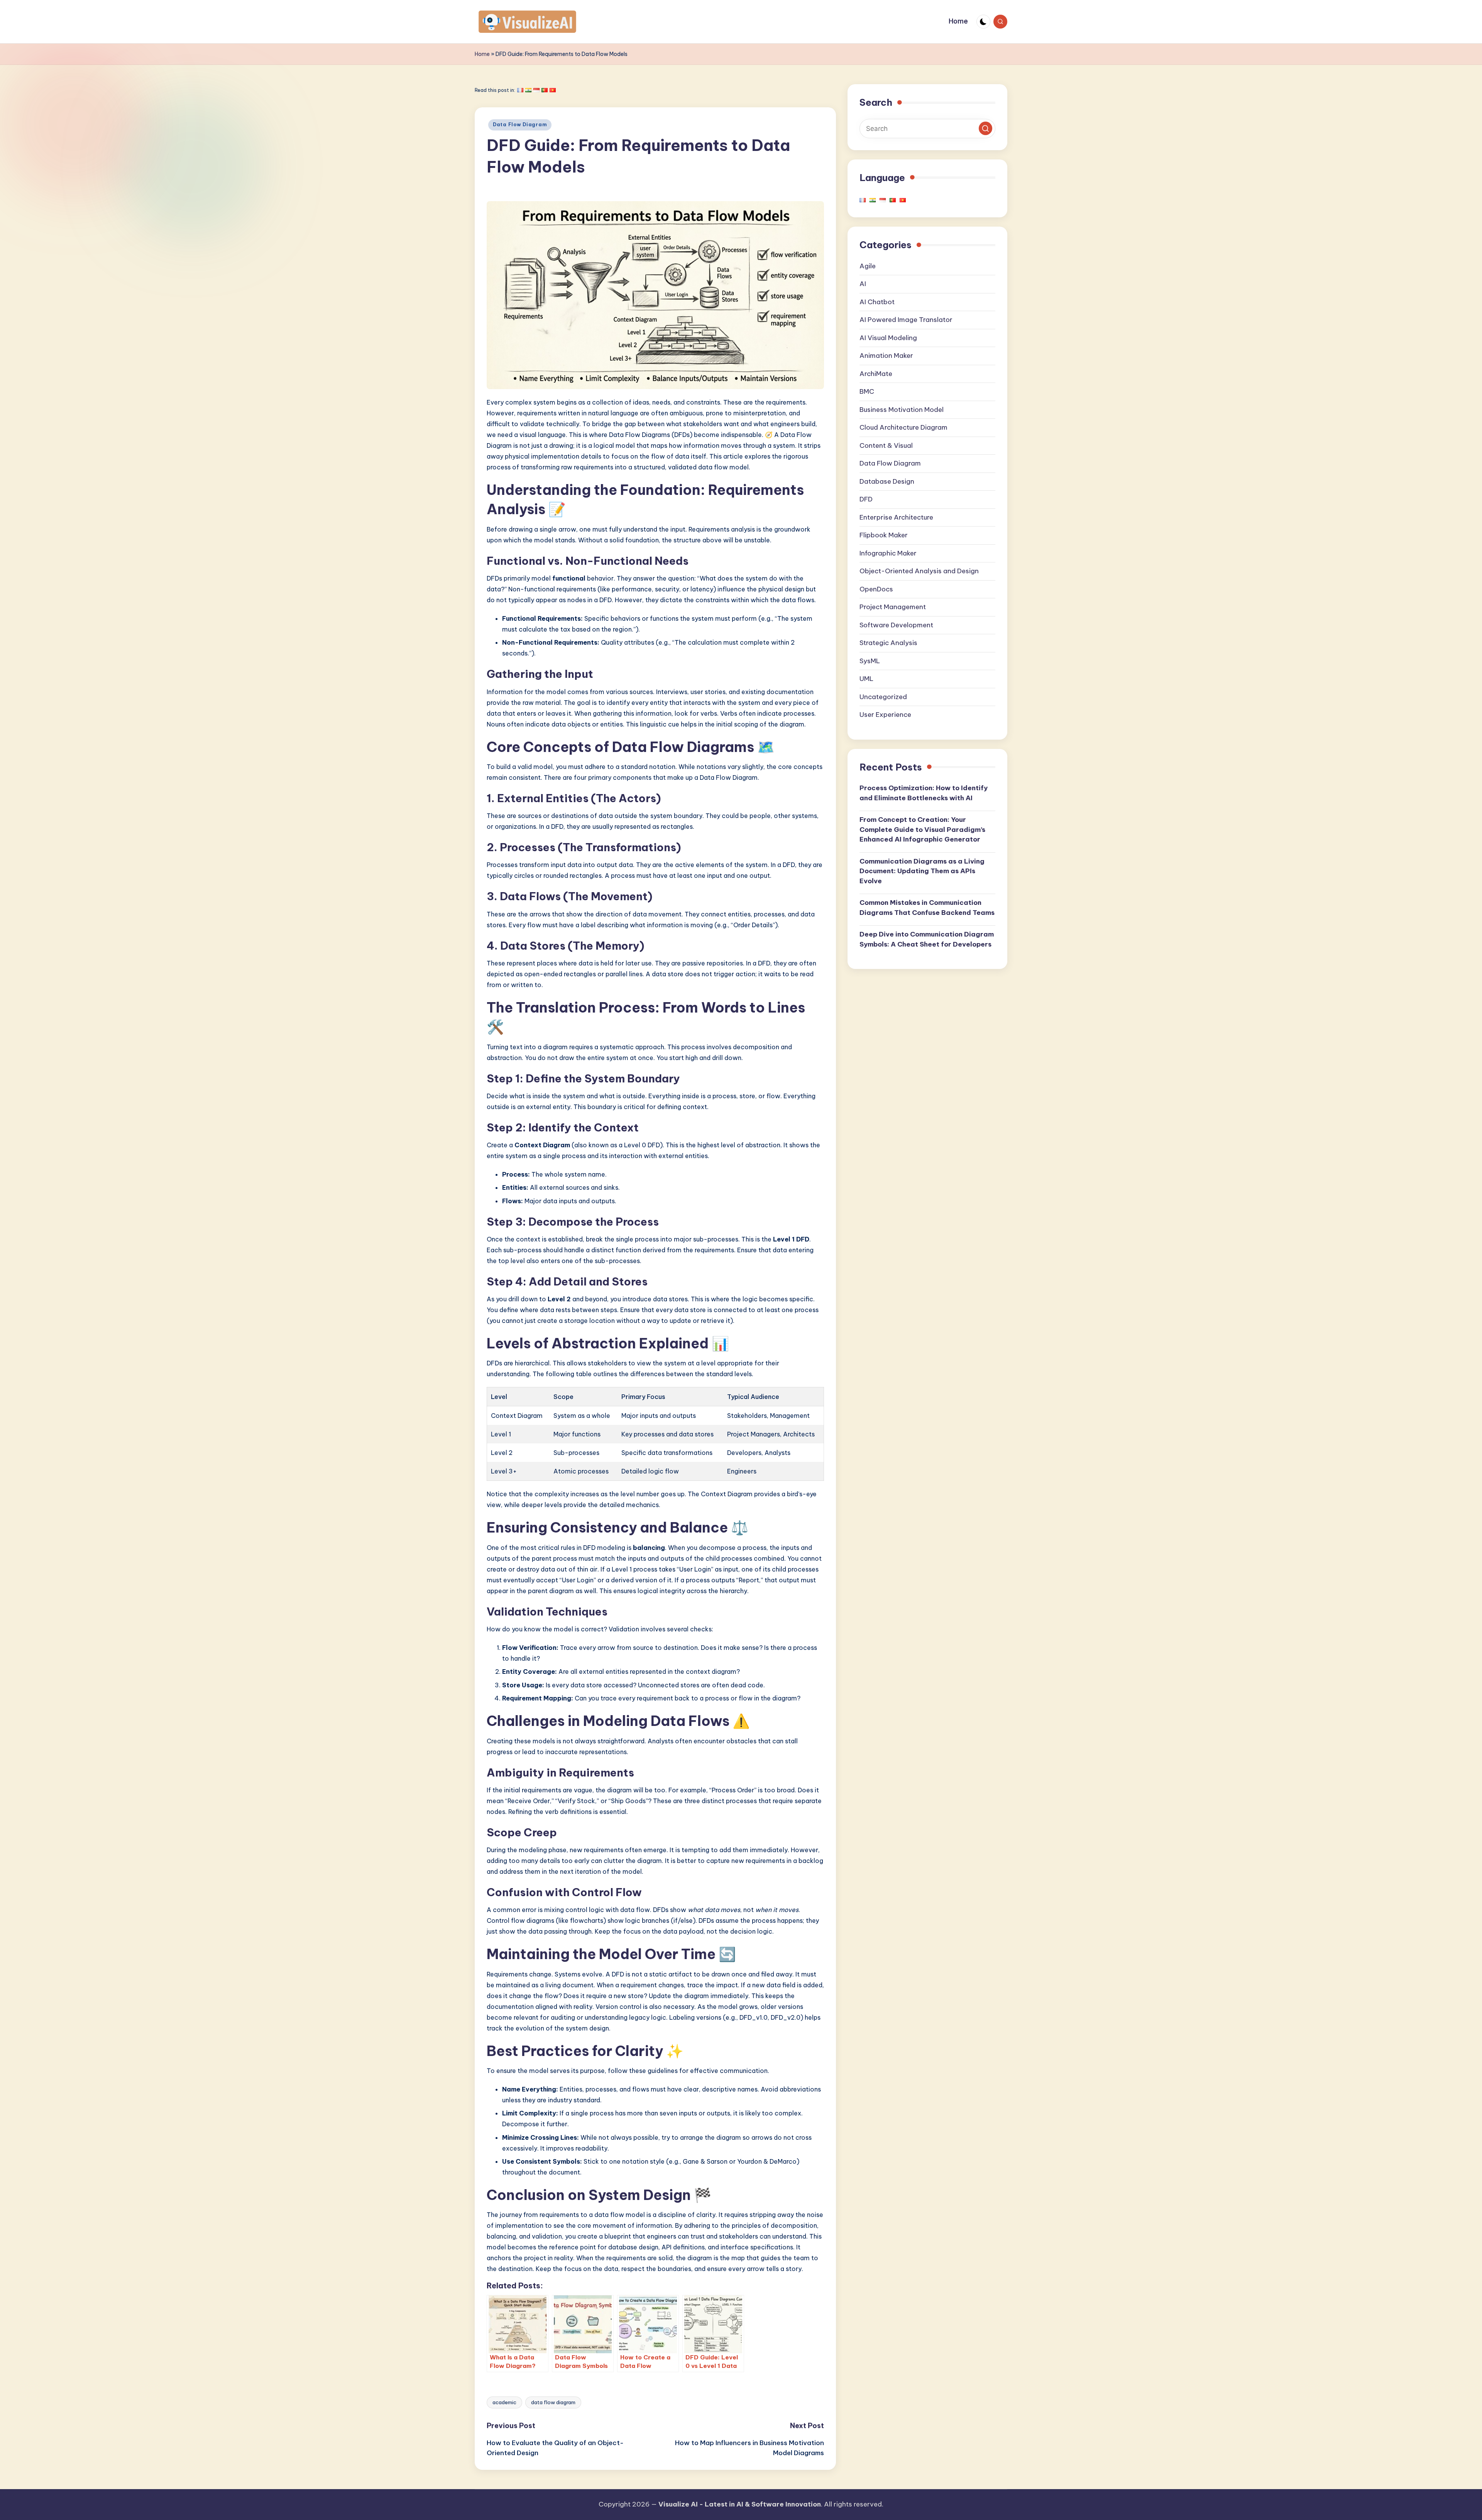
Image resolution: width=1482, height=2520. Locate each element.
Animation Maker (886, 356)
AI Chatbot (877, 302)
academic (504, 2402)
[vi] (553, 90)
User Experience (885, 715)
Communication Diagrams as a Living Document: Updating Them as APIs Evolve (922, 871)
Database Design (887, 481)
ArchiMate (876, 374)
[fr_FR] (520, 90)
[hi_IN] (528, 90)
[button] (985, 129)
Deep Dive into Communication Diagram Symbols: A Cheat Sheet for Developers (927, 940)
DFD (866, 500)
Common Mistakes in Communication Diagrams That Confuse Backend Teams (927, 908)
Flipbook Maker (884, 535)
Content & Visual (886, 445)
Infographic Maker (888, 553)
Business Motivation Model (902, 410)
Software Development (896, 625)
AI (863, 284)
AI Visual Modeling (888, 338)
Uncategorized (883, 697)
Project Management (893, 607)
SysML (870, 661)
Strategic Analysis (888, 643)
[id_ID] (536, 90)
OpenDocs (876, 589)
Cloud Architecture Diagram (903, 428)
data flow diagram (553, 2402)
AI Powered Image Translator (906, 320)
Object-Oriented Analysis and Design (919, 571)
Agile (868, 266)
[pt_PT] (545, 90)
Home (482, 54)
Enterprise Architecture (896, 517)
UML (866, 679)
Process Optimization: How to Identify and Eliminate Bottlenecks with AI (924, 793)
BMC (867, 392)
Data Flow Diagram (520, 124)
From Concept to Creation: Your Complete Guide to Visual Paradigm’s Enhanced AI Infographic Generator (922, 830)
